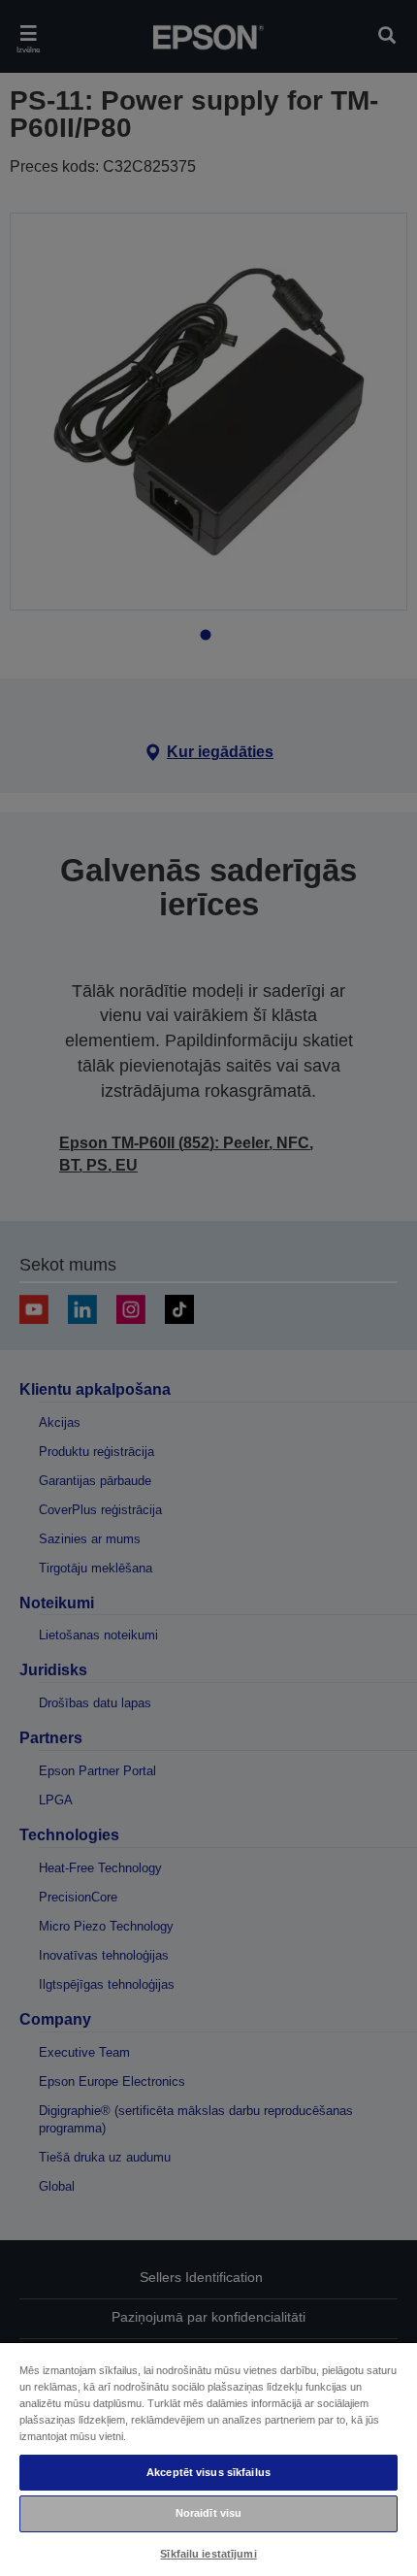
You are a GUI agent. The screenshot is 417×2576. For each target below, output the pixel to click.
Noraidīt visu (208, 2513)
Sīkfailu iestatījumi (208, 2554)
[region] (208, 2459)
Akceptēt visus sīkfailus (208, 2472)
